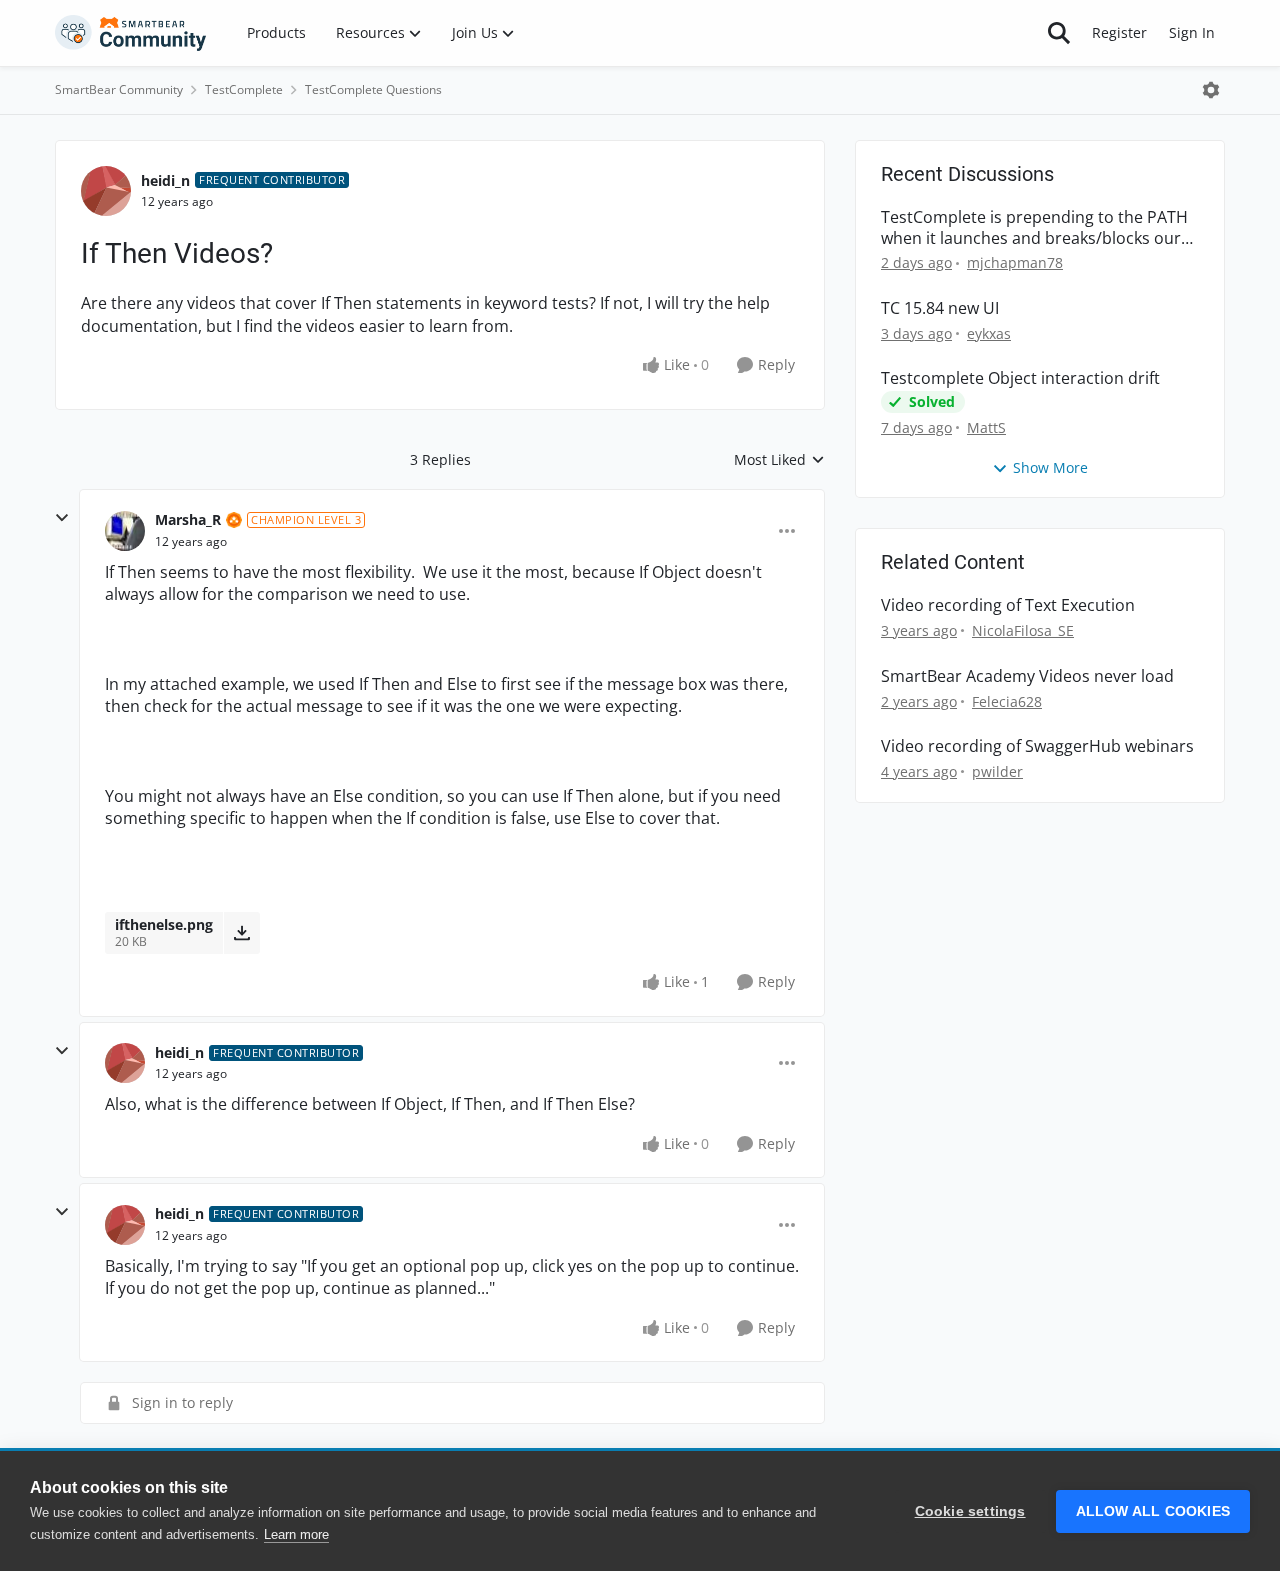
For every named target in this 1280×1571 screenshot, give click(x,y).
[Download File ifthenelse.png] (241, 933)
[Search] (1059, 33)
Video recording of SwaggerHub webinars (1037, 746)
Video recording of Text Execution (1008, 605)
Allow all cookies (1153, 1511)
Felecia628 (1007, 701)
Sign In (1192, 32)
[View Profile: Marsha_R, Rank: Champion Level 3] (125, 531)
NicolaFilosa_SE (1023, 630)
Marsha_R (188, 519)
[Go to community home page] (131, 33)
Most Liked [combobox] (779, 460)
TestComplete (244, 89)
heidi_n (165, 180)
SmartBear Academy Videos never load (1027, 676)
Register (1119, 32)
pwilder (997, 771)
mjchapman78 (1015, 262)
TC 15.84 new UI (940, 308)
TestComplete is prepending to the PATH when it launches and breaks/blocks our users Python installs (1034, 228)
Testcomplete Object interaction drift (1020, 378)
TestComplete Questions (373, 89)
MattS (986, 427)
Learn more (296, 1534)
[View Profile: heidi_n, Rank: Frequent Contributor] (106, 191)
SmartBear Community (119, 89)
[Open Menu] (1211, 90)
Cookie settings (970, 1511)
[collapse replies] (62, 518)
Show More (1050, 467)
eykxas (989, 333)
